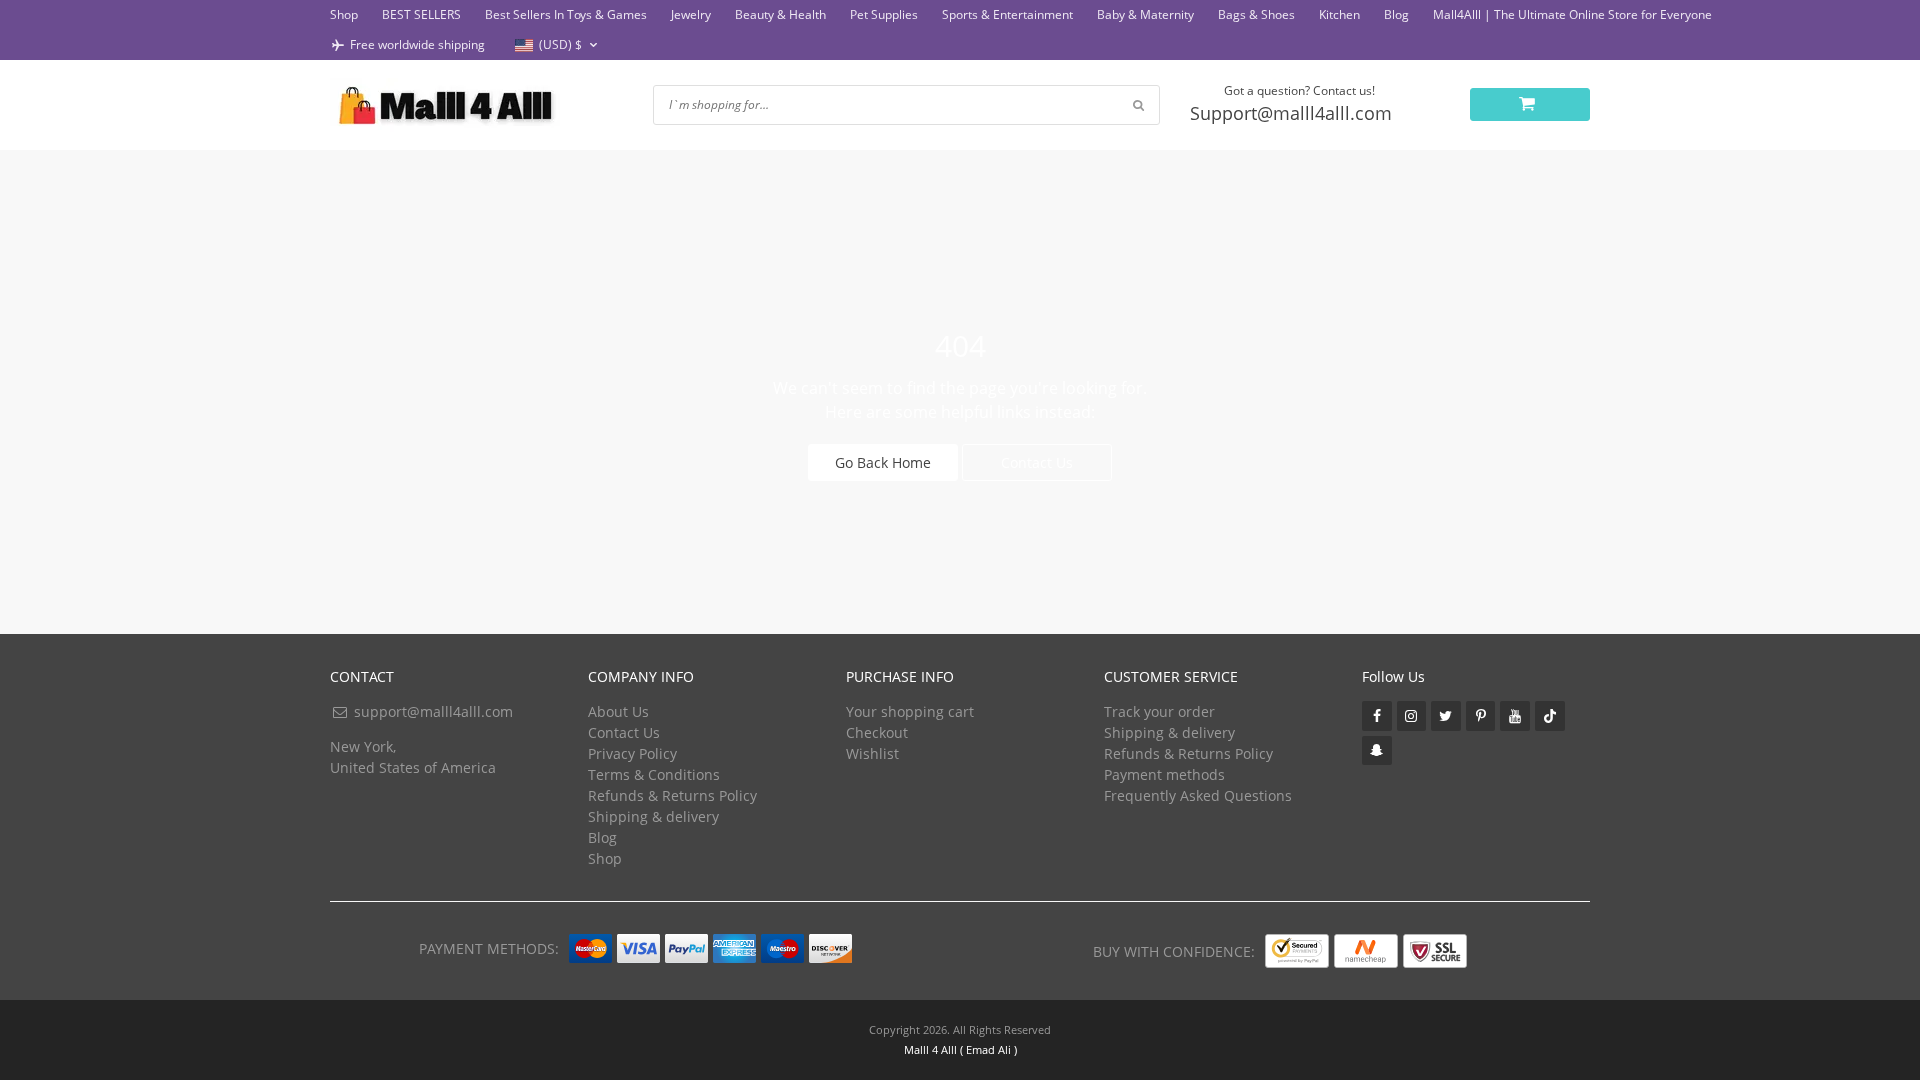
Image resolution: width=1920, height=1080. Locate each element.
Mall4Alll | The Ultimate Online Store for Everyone (1572, 14)
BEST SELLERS (421, 14)
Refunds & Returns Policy (672, 795)
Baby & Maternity (1145, 14)
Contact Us (1037, 462)
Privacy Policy (632, 753)
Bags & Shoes (1256, 14)
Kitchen (1339, 14)
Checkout (877, 732)
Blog (1396, 14)
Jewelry (691, 14)
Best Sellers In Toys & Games (566, 14)
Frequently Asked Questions (1198, 795)
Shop (344, 14)
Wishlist (872, 753)
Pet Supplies (884, 14)
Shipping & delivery (653, 816)
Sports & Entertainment (1007, 14)
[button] (558, 45)
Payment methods (1164, 774)
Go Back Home (883, 462)
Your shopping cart (910, 711)
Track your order (1159, 711)
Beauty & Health (780, 14)
